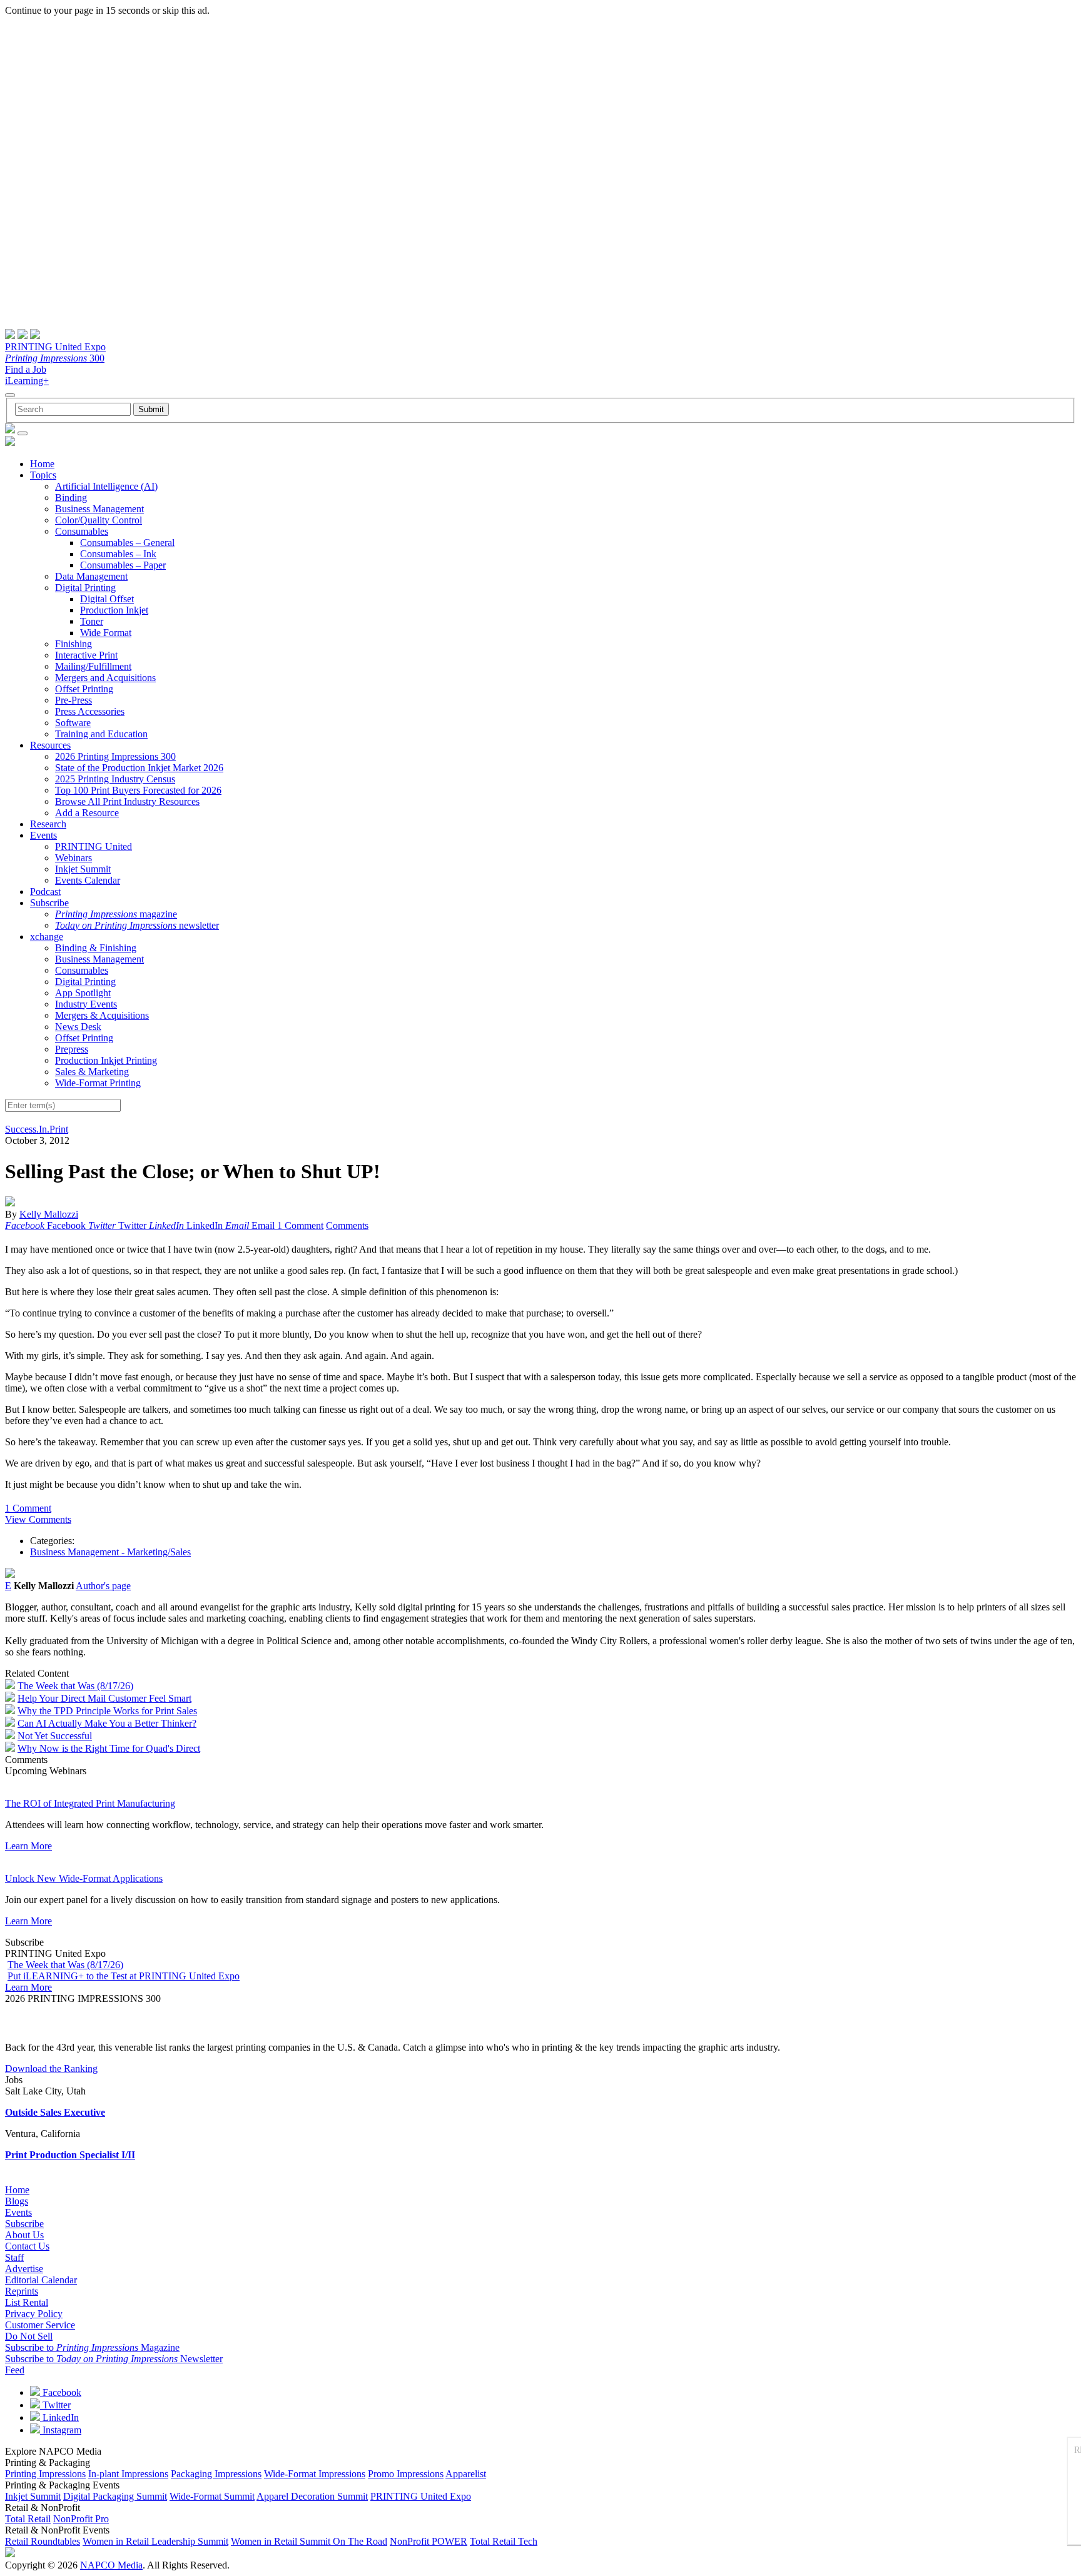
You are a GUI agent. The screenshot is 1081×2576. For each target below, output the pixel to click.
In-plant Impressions (128, 2474)
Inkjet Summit (83, 869)
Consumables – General (127, 543)
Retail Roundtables (43, 2541)
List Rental (27, 2302)
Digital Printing (85, 588)
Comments (347, 1225)
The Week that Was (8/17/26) (75, 1686)
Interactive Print (86, 655)
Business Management (99, 509)
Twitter (55, 2405)
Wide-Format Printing (98, 1083)
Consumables (82, 531)
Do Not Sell (29, 2336)
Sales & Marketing (92, 1072)
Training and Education (101, 734)
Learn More (28, 1846)
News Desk (78, 1027)
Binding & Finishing (96, 948)
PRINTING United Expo (55, 347)
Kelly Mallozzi (49, 1214)
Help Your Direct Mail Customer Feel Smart (104, 1698)
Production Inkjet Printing (106, 1060)
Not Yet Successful (55, 1736)
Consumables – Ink (118, 554)
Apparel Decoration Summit (312, 2496)
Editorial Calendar (41, 2280)
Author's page (103, 1586)
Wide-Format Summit (212, 2496)
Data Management (91, 576)
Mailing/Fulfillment (93, 666)
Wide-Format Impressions (315, 2474)
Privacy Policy (34, 2314)
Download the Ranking (51, 2068)
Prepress (72, 1049)
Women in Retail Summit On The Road (309, 2541)
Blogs (17, 2201)
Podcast (45, 891)
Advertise (24, 2269)
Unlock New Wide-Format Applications (84, 1878)
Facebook (61, 2392)
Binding (71, 498)
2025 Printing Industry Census (115, 779)
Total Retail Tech (504, 2541)
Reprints (22, 2291)
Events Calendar (88, 880)
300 (55, 358)
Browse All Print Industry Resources (127, 801)
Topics (43, 475)
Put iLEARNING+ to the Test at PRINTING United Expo (124, 1976)
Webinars (74, 858)
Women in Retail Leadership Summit (155, 2541)
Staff (14, 2257)
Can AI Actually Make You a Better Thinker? (107, 1723)
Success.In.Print (37, 1129)
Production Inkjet (114, 610)
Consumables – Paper (123, 565)
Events (43, 835)
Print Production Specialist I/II (70, 2155)
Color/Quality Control (99, 520)
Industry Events (86, 1004)
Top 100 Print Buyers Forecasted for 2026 (138, 790)
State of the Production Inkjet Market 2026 (139, 768)
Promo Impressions (406, 2474)
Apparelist (466, 2474)
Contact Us (27, 2246)
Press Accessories (90, 711)
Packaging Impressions (216, 2474)
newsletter (137, 925)
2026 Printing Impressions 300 (115, 756)
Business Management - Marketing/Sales (110, 1552)
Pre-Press (74, 700)
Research (48, 824)
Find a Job (26, 369)
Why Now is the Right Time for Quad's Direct (109, 1748)
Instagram (61, 2430)
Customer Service (40, 2325)
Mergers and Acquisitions (105, 678)
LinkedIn (59, 2417)
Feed (15, 2370)
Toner (92, 621)
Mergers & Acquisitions (102, 1015)
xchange (47, 937)
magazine (116, 914)
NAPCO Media (111, 2565)
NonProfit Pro (81, 2519)
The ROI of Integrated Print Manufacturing (90, 1803)
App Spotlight (83, 993)
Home (42, 464)
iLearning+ (27, 381)
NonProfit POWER (429, 2541)
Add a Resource (87, 813)
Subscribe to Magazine (92, 2347)
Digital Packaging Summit (115, 2496)
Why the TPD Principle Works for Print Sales (107, 1711)
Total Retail (28, 2519)
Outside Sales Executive (55, 2112)
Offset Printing (84, 689)
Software (73, 723)
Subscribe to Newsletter (114, 2359)
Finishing (74, 644)
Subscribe (49, 903)
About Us (24, 2235)
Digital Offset (107, 599)
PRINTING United (94, 846)
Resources (50, 745)
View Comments (38, 1519)
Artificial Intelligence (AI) (106, 486)
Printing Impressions (45, 2474)
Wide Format (106, 633)
